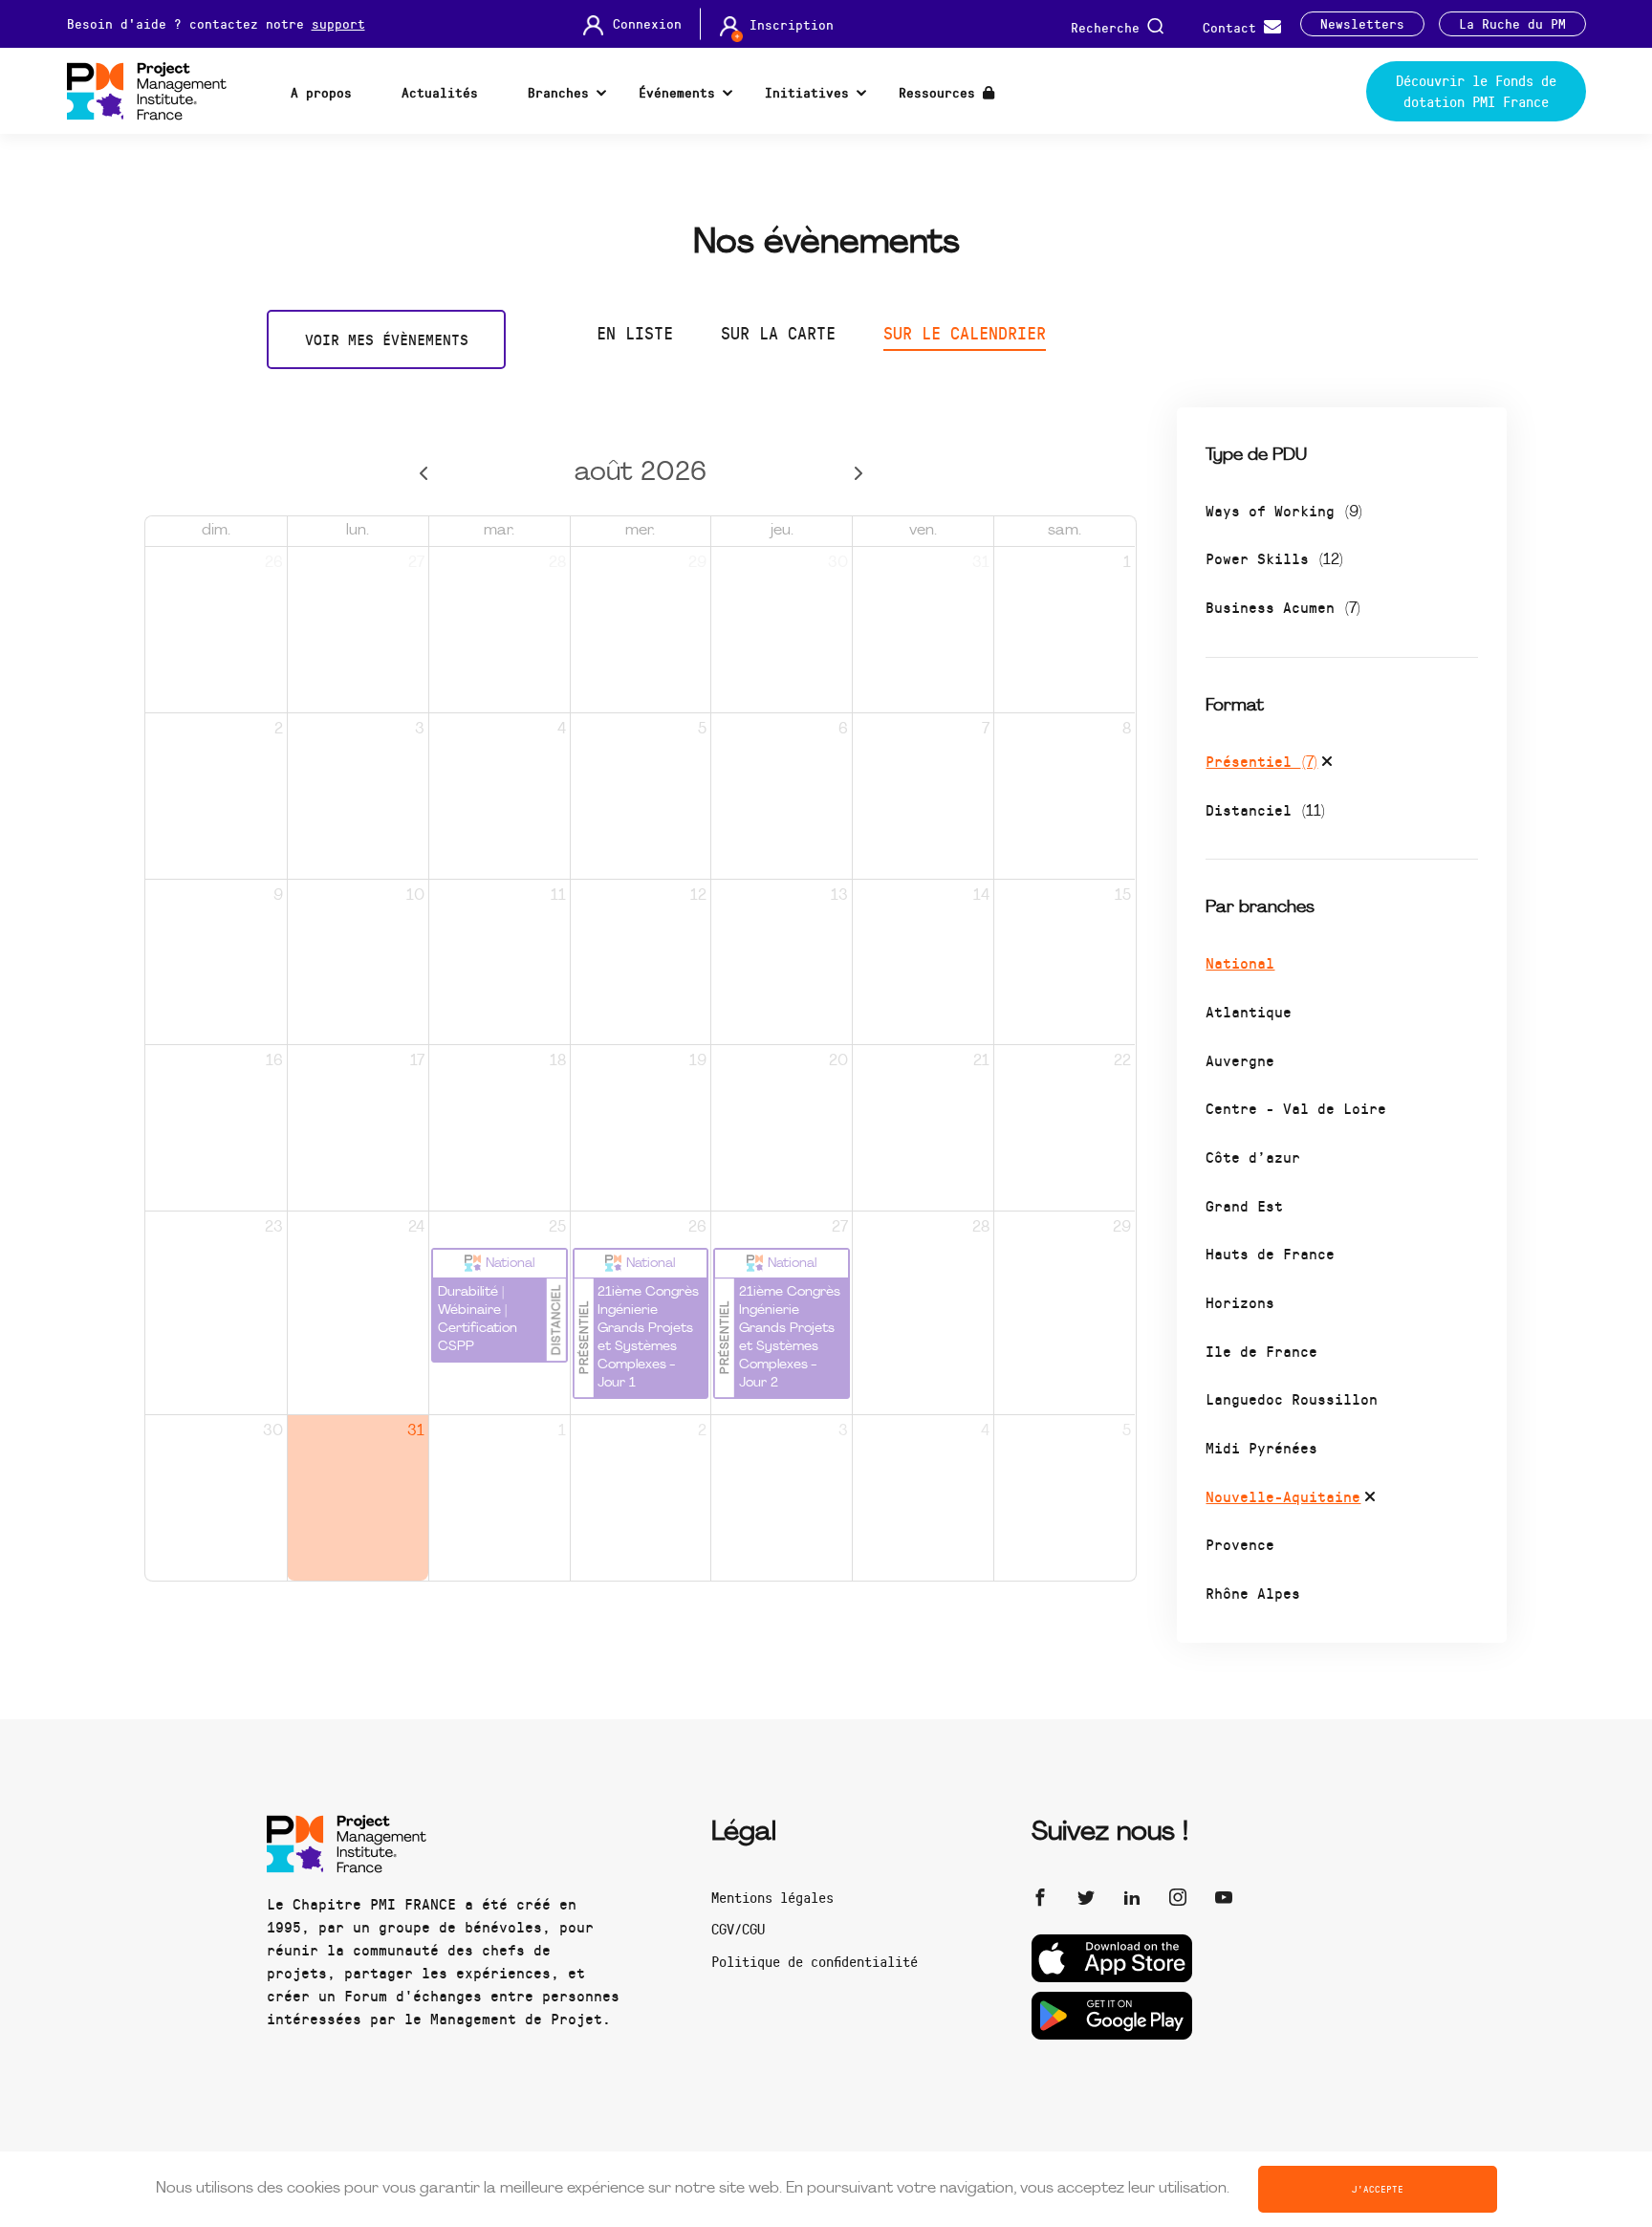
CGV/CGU (738, 1929)
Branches (558, 92)
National (1240, 962)
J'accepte (1378, 2189)
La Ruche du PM (1512, 24)
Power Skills (1274, 558)
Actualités (440, 92)
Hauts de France (1270, 1253)
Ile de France (1261, 1351)
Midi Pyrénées (1261, 1447)
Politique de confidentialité (815, 1961)
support (338, 23)
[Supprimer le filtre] (1327, 764)
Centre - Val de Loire (1296, 1108)
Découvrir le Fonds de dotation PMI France (1476, 91)
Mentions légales (772, 1897)
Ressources (941, 92)
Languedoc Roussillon (1292, 1398)
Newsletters (1362, 24)
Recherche (1109, 26)
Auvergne (1240, 1060)
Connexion (647, 24)
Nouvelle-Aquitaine (1283, 1496)
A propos (321, 92)
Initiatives (807, 92)
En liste (635, 333)
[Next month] (858, 474)
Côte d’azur (1253, 1157)
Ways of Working (1284, 510)
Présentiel (1261, 761)
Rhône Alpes (1253, 1593)
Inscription (792, 25)
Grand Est (1244, 1205)
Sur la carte (778, 333)
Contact (1233, 26)
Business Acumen (1283, 607)
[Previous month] (423, 474)
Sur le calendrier (965, 333)
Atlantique (1249, 1011)
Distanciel (1265, 809)
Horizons (1240, 1302)
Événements (677, 92)
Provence (1240, 1544)
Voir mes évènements (387, 339)
